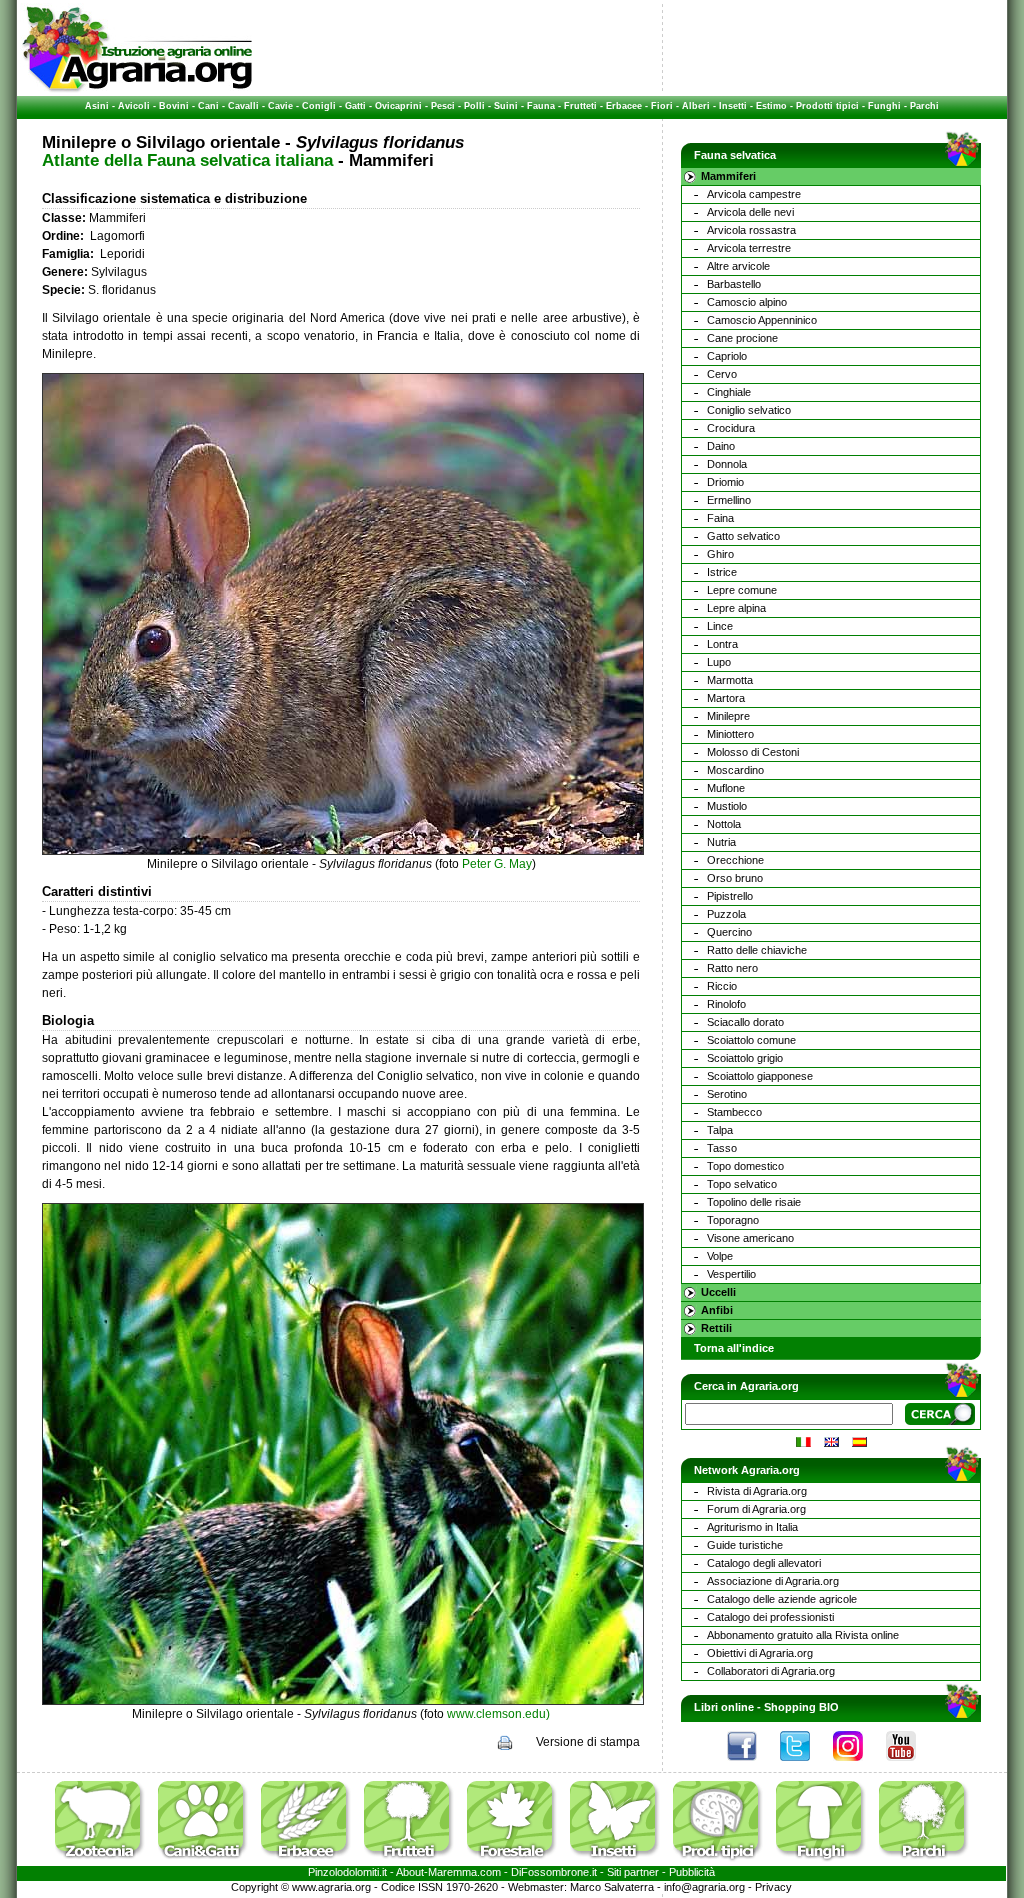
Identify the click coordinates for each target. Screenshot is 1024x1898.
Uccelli (718, 1292)
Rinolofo (726, 1004)
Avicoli (134, 106)
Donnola (727, 464)
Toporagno (733, 1220)
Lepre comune (742, 590)
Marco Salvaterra (612, 1887)
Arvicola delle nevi (750, 212)
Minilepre (728, 716)
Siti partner (633, 1872)
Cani (208, 106)
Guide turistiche (745, 1545)
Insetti (733, 106)
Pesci (443, 106)
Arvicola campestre (754, 194)
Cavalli (243, 106)
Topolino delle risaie (754, 1202)
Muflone (726, 788)
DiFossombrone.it (554, 1872)
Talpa (720, 1130)
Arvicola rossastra (751, 230)
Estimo (771, 106)
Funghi (884, 106)
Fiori (662, 106)
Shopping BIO (801, 1707)
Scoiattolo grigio (745, 1058)
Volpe (720, 1256)
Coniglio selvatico (749, 410)
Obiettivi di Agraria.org (760, 1653)
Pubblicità (692, 1872)
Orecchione (735, 860)
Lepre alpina (736, 608)
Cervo (722, 374)
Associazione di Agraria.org (773, 1581)
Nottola (724, 824)
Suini (506, 106)
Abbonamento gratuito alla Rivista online (803, 1635)
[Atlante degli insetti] (620, 1862)
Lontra (722, 644)
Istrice (722, 572)
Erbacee (624, 106)
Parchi (924, 106)
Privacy (773, 1887)
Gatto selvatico (743, 536)
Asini (97, 106)
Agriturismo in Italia (752, 1527)
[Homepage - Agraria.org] (137, 89)
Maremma (452, 1872)
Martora (726, 698)
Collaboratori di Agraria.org (771, 1671)
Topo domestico (745, 1166)
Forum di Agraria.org (756, 1509)
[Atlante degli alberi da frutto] (414, 1862)
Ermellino (729, 500)
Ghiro (720, 554)
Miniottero (730, 734)
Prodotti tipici (827, 106)
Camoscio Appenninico (762, 320)
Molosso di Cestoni (753, 752)
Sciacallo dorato (745, 1022)
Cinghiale (729, 392)
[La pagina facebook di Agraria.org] (752, 1766)
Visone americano (750, 1238)
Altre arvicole (738, 266)
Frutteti (580, 106)
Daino (721, 446)
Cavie (280, 106)
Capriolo (727, 356)
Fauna (541, 106)
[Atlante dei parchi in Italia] (924, 1862)
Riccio (722, 986)
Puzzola (726, 914)
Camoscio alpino (747, 302)
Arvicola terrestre (749, 248)
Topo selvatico (742, 1184)
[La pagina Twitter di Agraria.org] (805, 1766)
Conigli (319, 106)
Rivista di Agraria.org (757, 1491)
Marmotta (730, 680)
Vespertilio (731, 1274)
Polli (474, 106)
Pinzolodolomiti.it (347, 1872)
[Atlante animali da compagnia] (208, 1862)
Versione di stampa (588, 1742)
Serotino (727, 1094)
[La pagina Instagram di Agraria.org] (858, 1766)
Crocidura (731, 428)
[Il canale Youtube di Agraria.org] (911, 1766)
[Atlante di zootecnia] (105, 1862)
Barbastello (734, 284)
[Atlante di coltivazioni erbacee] (311, 1862)
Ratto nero (732, 968)
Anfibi (717, 1310)
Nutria (721, 842)
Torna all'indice (734, 1348)
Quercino (729, 932)
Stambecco (734, 1112)
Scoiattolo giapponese (760, 1076)
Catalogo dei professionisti (770, 1617)
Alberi (696, 106)
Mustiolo (727, 806)
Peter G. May (497, 864)
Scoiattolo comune (751, 1040)
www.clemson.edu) (498, 1714)
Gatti (355, 106)
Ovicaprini (398, 106)
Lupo (719, 662)
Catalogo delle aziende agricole (782, 1599)
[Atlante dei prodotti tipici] (723, 1862)
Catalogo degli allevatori (764, 1563)
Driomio (725, 482)
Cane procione (742, 338)
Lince (720, 626)
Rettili (716, 1328)
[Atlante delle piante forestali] (517, 1862)
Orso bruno (735, 878)
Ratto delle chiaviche (757, 950)
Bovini (174, 106)
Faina (720, 518)
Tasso (722, 1148)
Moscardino (735, 770)
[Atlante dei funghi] (826, 1862)
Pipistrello (730, 896)
